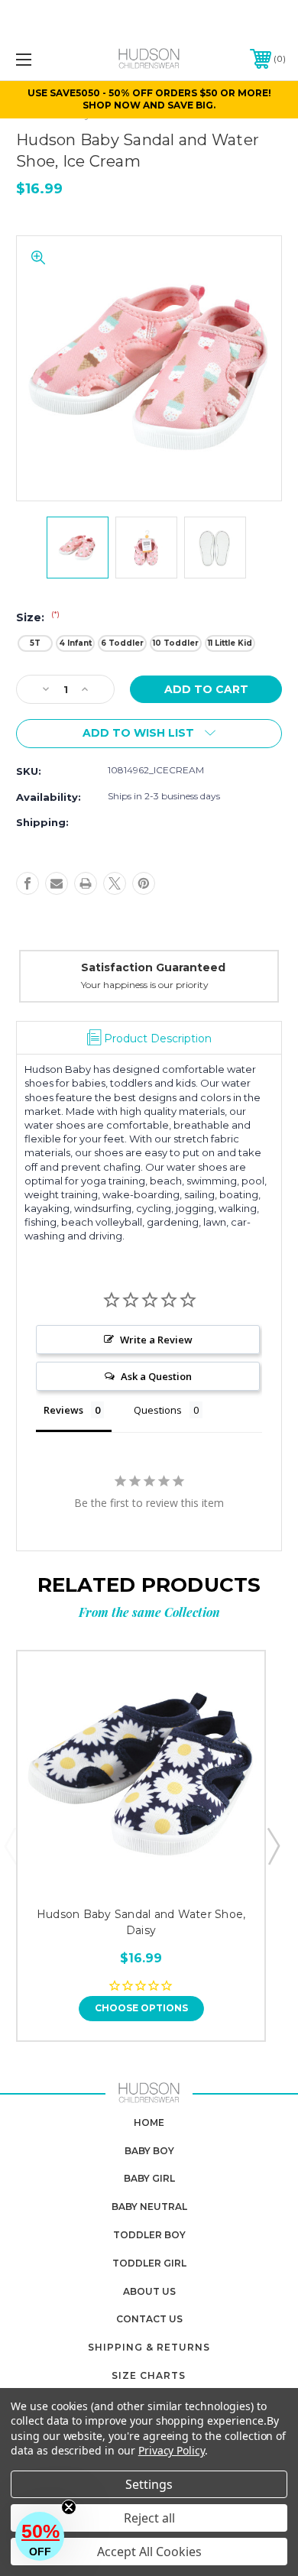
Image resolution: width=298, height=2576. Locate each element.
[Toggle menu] (43, 59)
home (149, 2122)
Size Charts (149, 2375)
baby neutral (149, 2207)
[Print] (86, 883)
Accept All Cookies (149, 2552)
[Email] (57, 883)
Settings (149, 2484)
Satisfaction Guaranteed (153, 967)
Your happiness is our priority (145, 985)
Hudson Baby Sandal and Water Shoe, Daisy (141, 1922)
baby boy (149, 2151)
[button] (40, 2536)
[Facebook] (28, 883)
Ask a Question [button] (156, 1376)
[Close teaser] (69, 2507)
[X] (115, 883)
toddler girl (149, 2263)
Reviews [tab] (63, 1410)
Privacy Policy (172, 2450)
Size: (38, 617)
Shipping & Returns (149, 2347)
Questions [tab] (158, 1410)
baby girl (149, 2178)
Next (273, 1845)
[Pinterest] (144, 883)
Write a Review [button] (156, 1340)
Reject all (149, 2518)
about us (149, 2291)
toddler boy (149, 2235)
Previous (10, 1845)
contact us (149, 2319)
